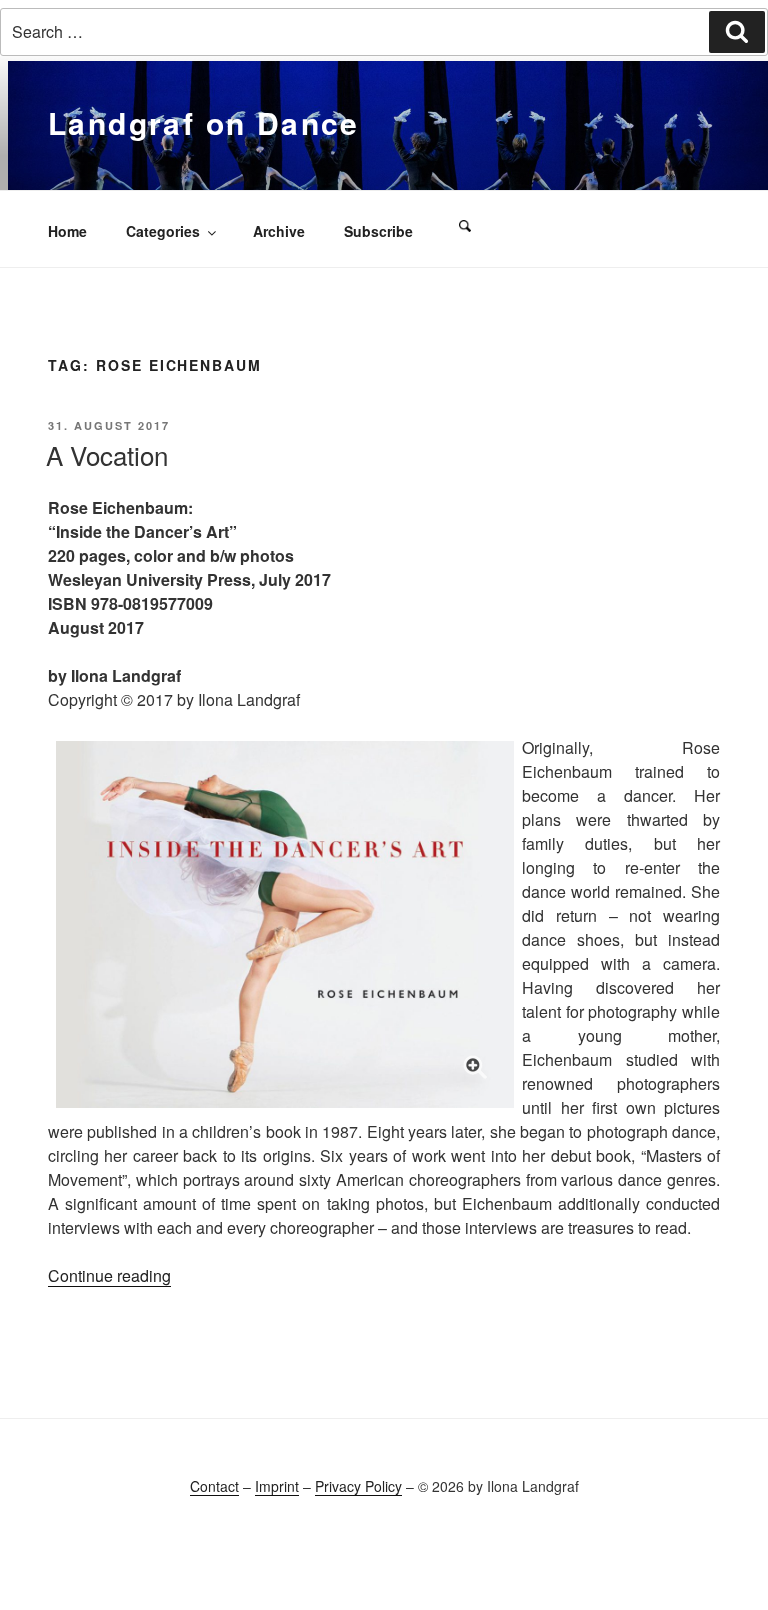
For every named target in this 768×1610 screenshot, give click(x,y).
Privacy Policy (358, 1486)
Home (67, 231)
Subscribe (378, 231)
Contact (214, 1486)
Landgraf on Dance (204, 122)
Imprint (277, 1486)
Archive (279, 231)
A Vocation (107, 454)
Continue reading (109, 1275)
